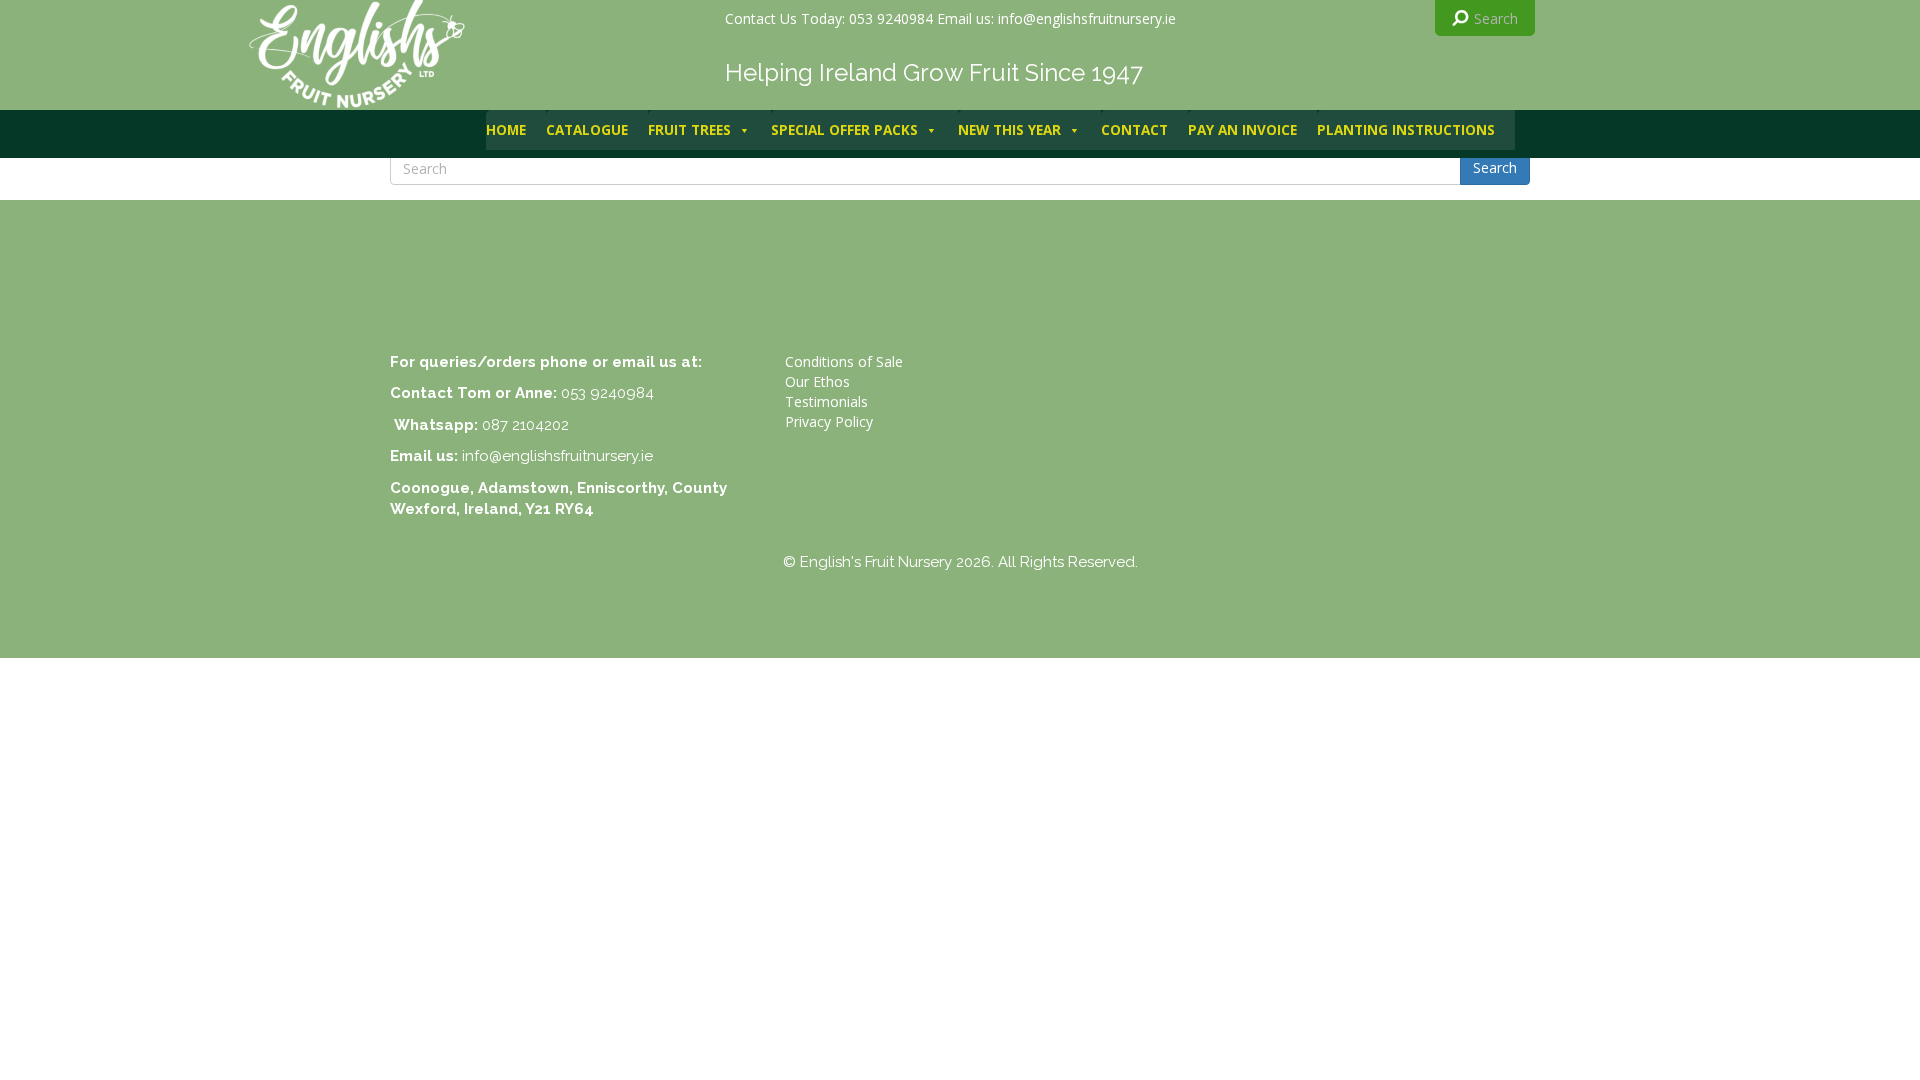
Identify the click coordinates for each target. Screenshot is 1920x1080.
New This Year (1009, 130)
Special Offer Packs (844, 130)
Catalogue (587, 130)
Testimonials (826, 401)
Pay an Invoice (1242, 130)
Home (506, 130)
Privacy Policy (829, 421)
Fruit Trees (689, 130)
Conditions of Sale (844, 361)
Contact (1134, 130)
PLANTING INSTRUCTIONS (1406, 130)
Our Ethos (817, 381)
